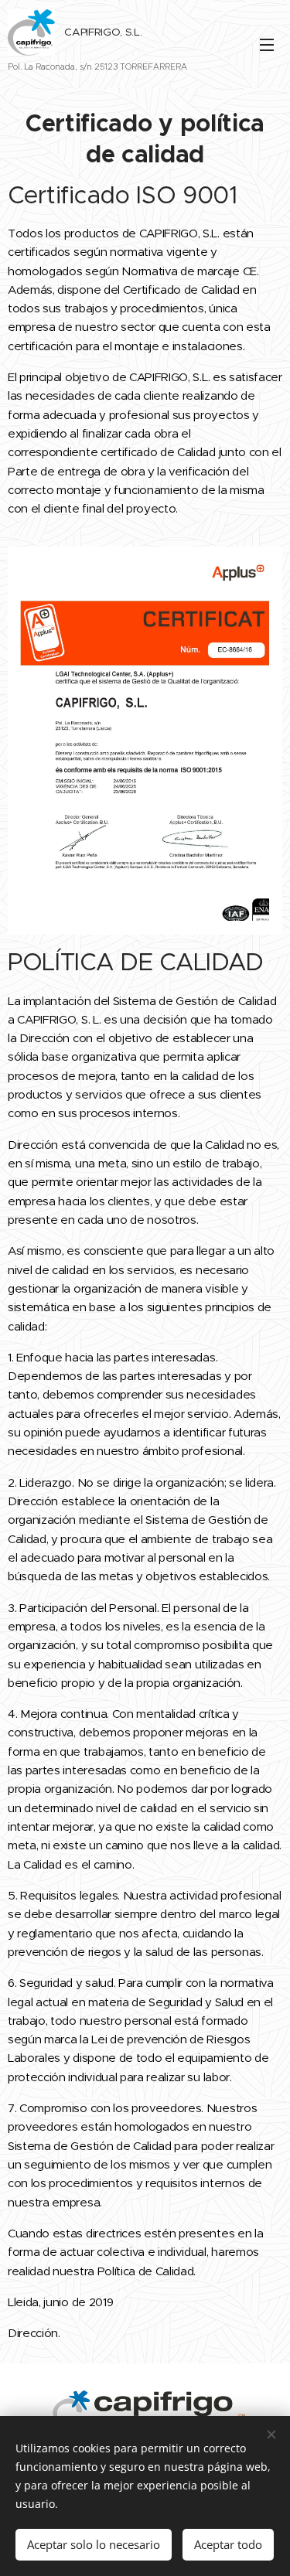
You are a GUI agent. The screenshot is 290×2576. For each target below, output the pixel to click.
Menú (267, 44)
